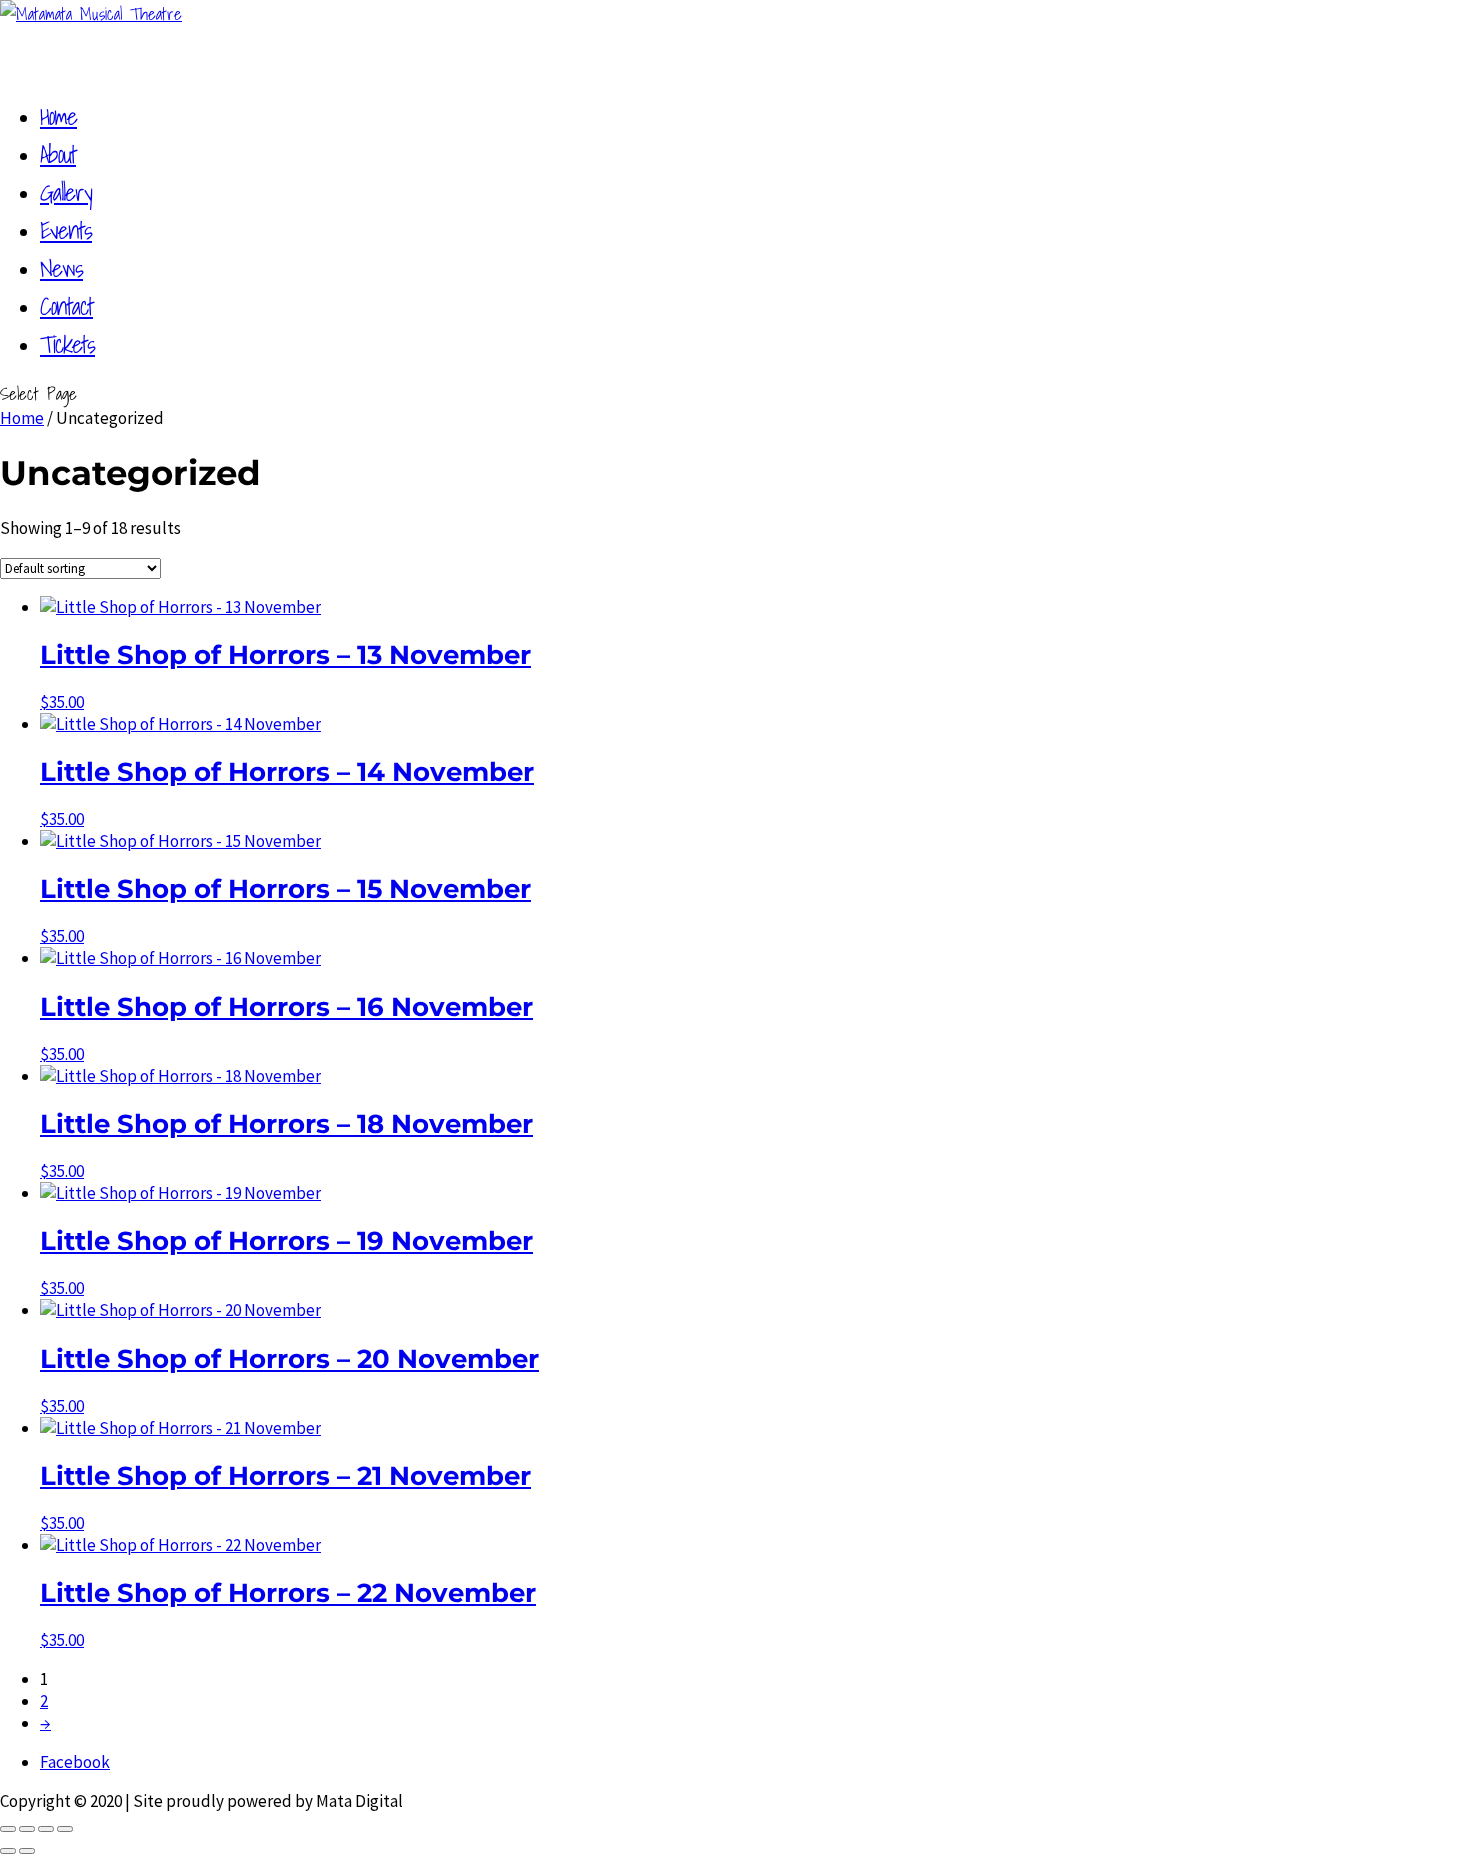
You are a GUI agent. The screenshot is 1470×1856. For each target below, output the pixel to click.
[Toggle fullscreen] (27, 1829)
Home (22, 418)
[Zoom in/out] (8, 1829)
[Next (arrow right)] (27, 1851)
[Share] (46, 1829)
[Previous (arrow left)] (8, 1851)
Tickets (67, 344)
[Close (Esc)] (65, 1829)
